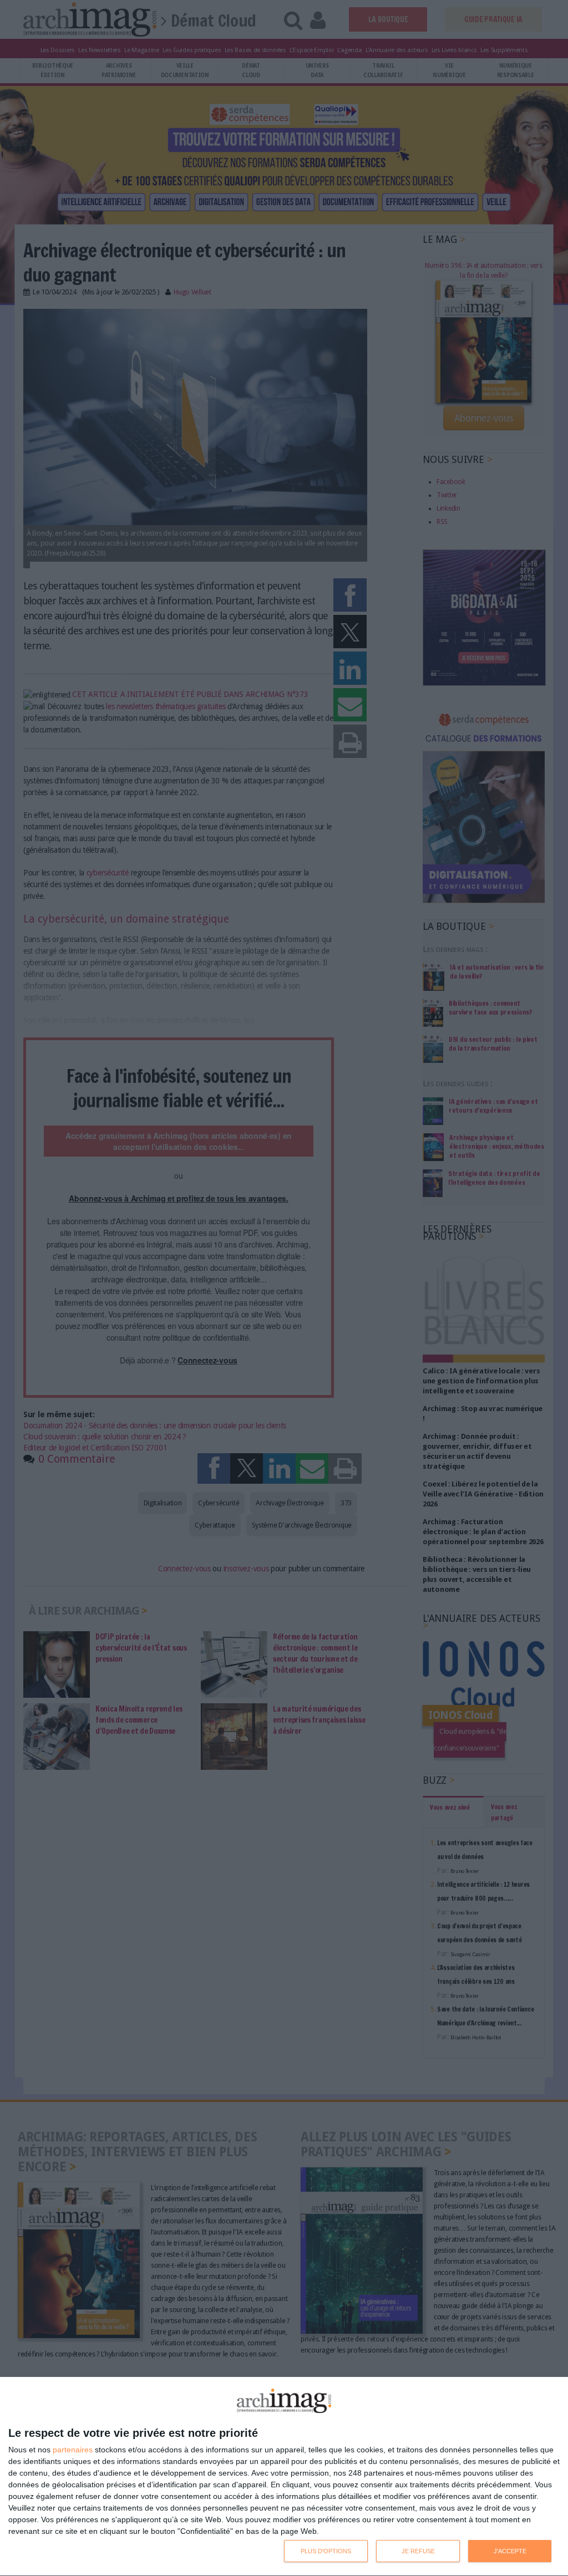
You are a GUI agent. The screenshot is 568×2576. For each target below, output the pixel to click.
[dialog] (284, 2477)
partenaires (73, 2450)
